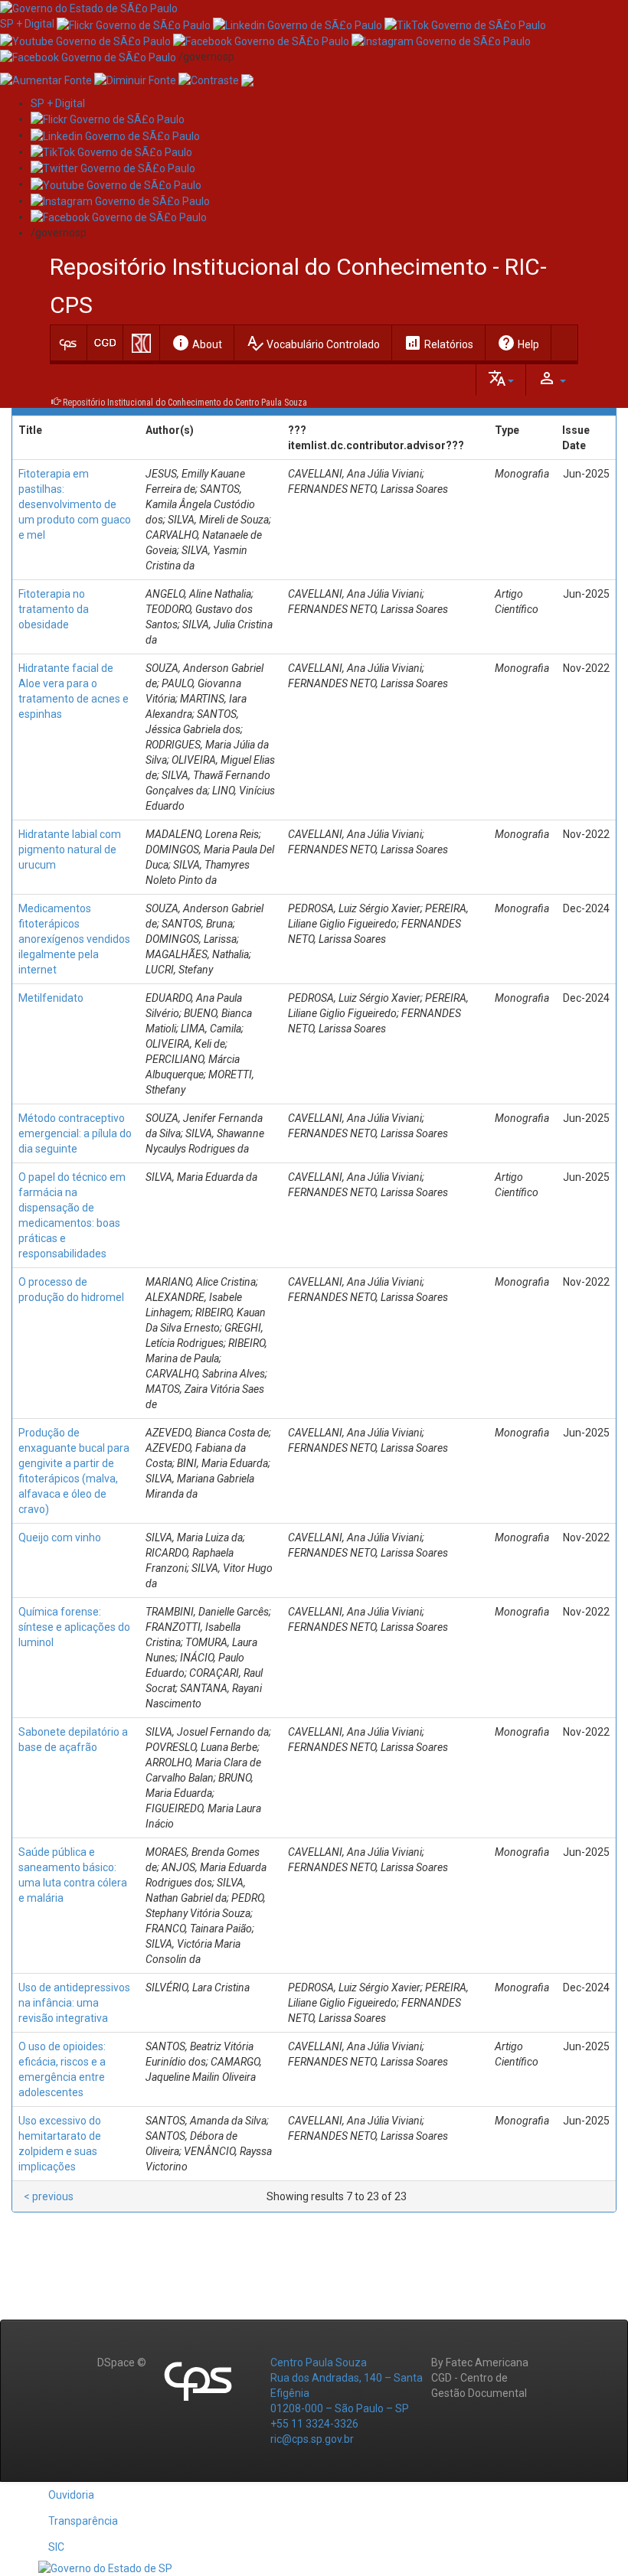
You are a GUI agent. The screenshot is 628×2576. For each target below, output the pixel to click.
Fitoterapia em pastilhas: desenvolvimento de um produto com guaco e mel (75, 504)
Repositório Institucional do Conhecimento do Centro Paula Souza (185, 403)
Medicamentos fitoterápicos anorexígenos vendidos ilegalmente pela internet (74, 939)
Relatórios (438, 343)
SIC (56, 2547)
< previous (49, 2196)
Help (518, 343)
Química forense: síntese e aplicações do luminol (74, 1627)
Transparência (83, 2521)
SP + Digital (27, 24)
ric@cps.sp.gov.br (312, 2439)
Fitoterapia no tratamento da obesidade (54, 609)
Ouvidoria (71, 2495)
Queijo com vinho (60, 1537)
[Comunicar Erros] (247, 80)
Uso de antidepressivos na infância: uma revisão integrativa (74, 2003)
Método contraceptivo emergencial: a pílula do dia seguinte (75, 1133)
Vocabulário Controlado (313, 343)
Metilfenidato (51, 998)
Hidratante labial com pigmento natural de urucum (70, 849)
